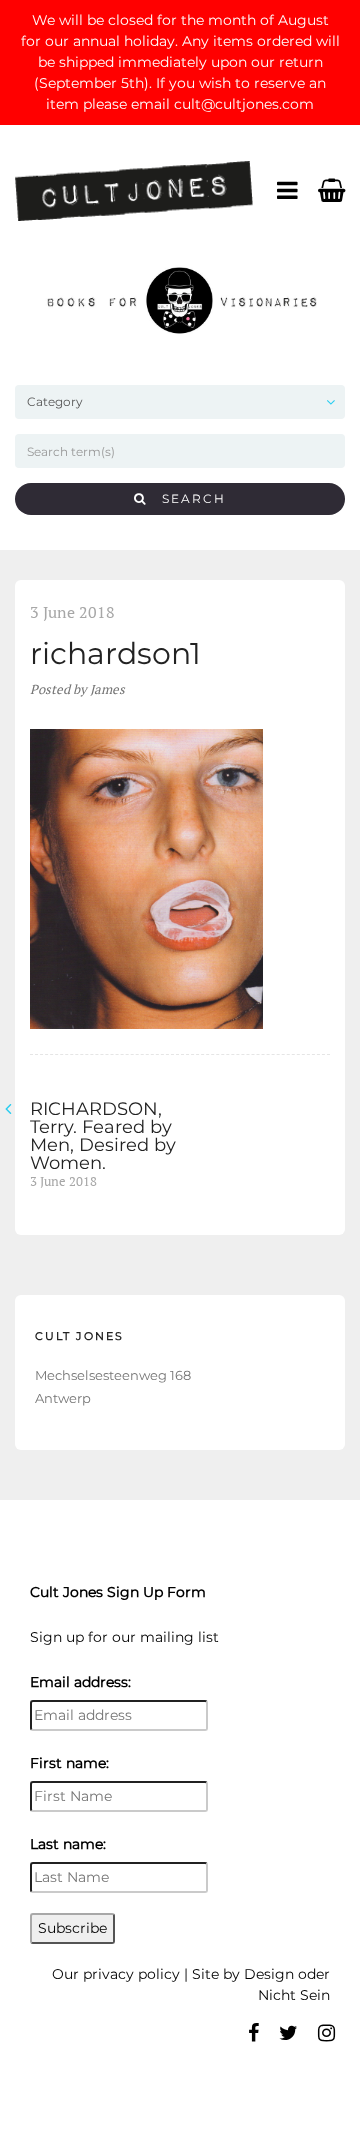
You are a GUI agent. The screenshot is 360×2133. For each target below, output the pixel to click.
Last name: (68, 1844)
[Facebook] (253, 2033)
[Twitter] (288, 2033)
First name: (69, 1763)
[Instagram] (326, 2033)
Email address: (80, 1682)
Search (186, 498)
